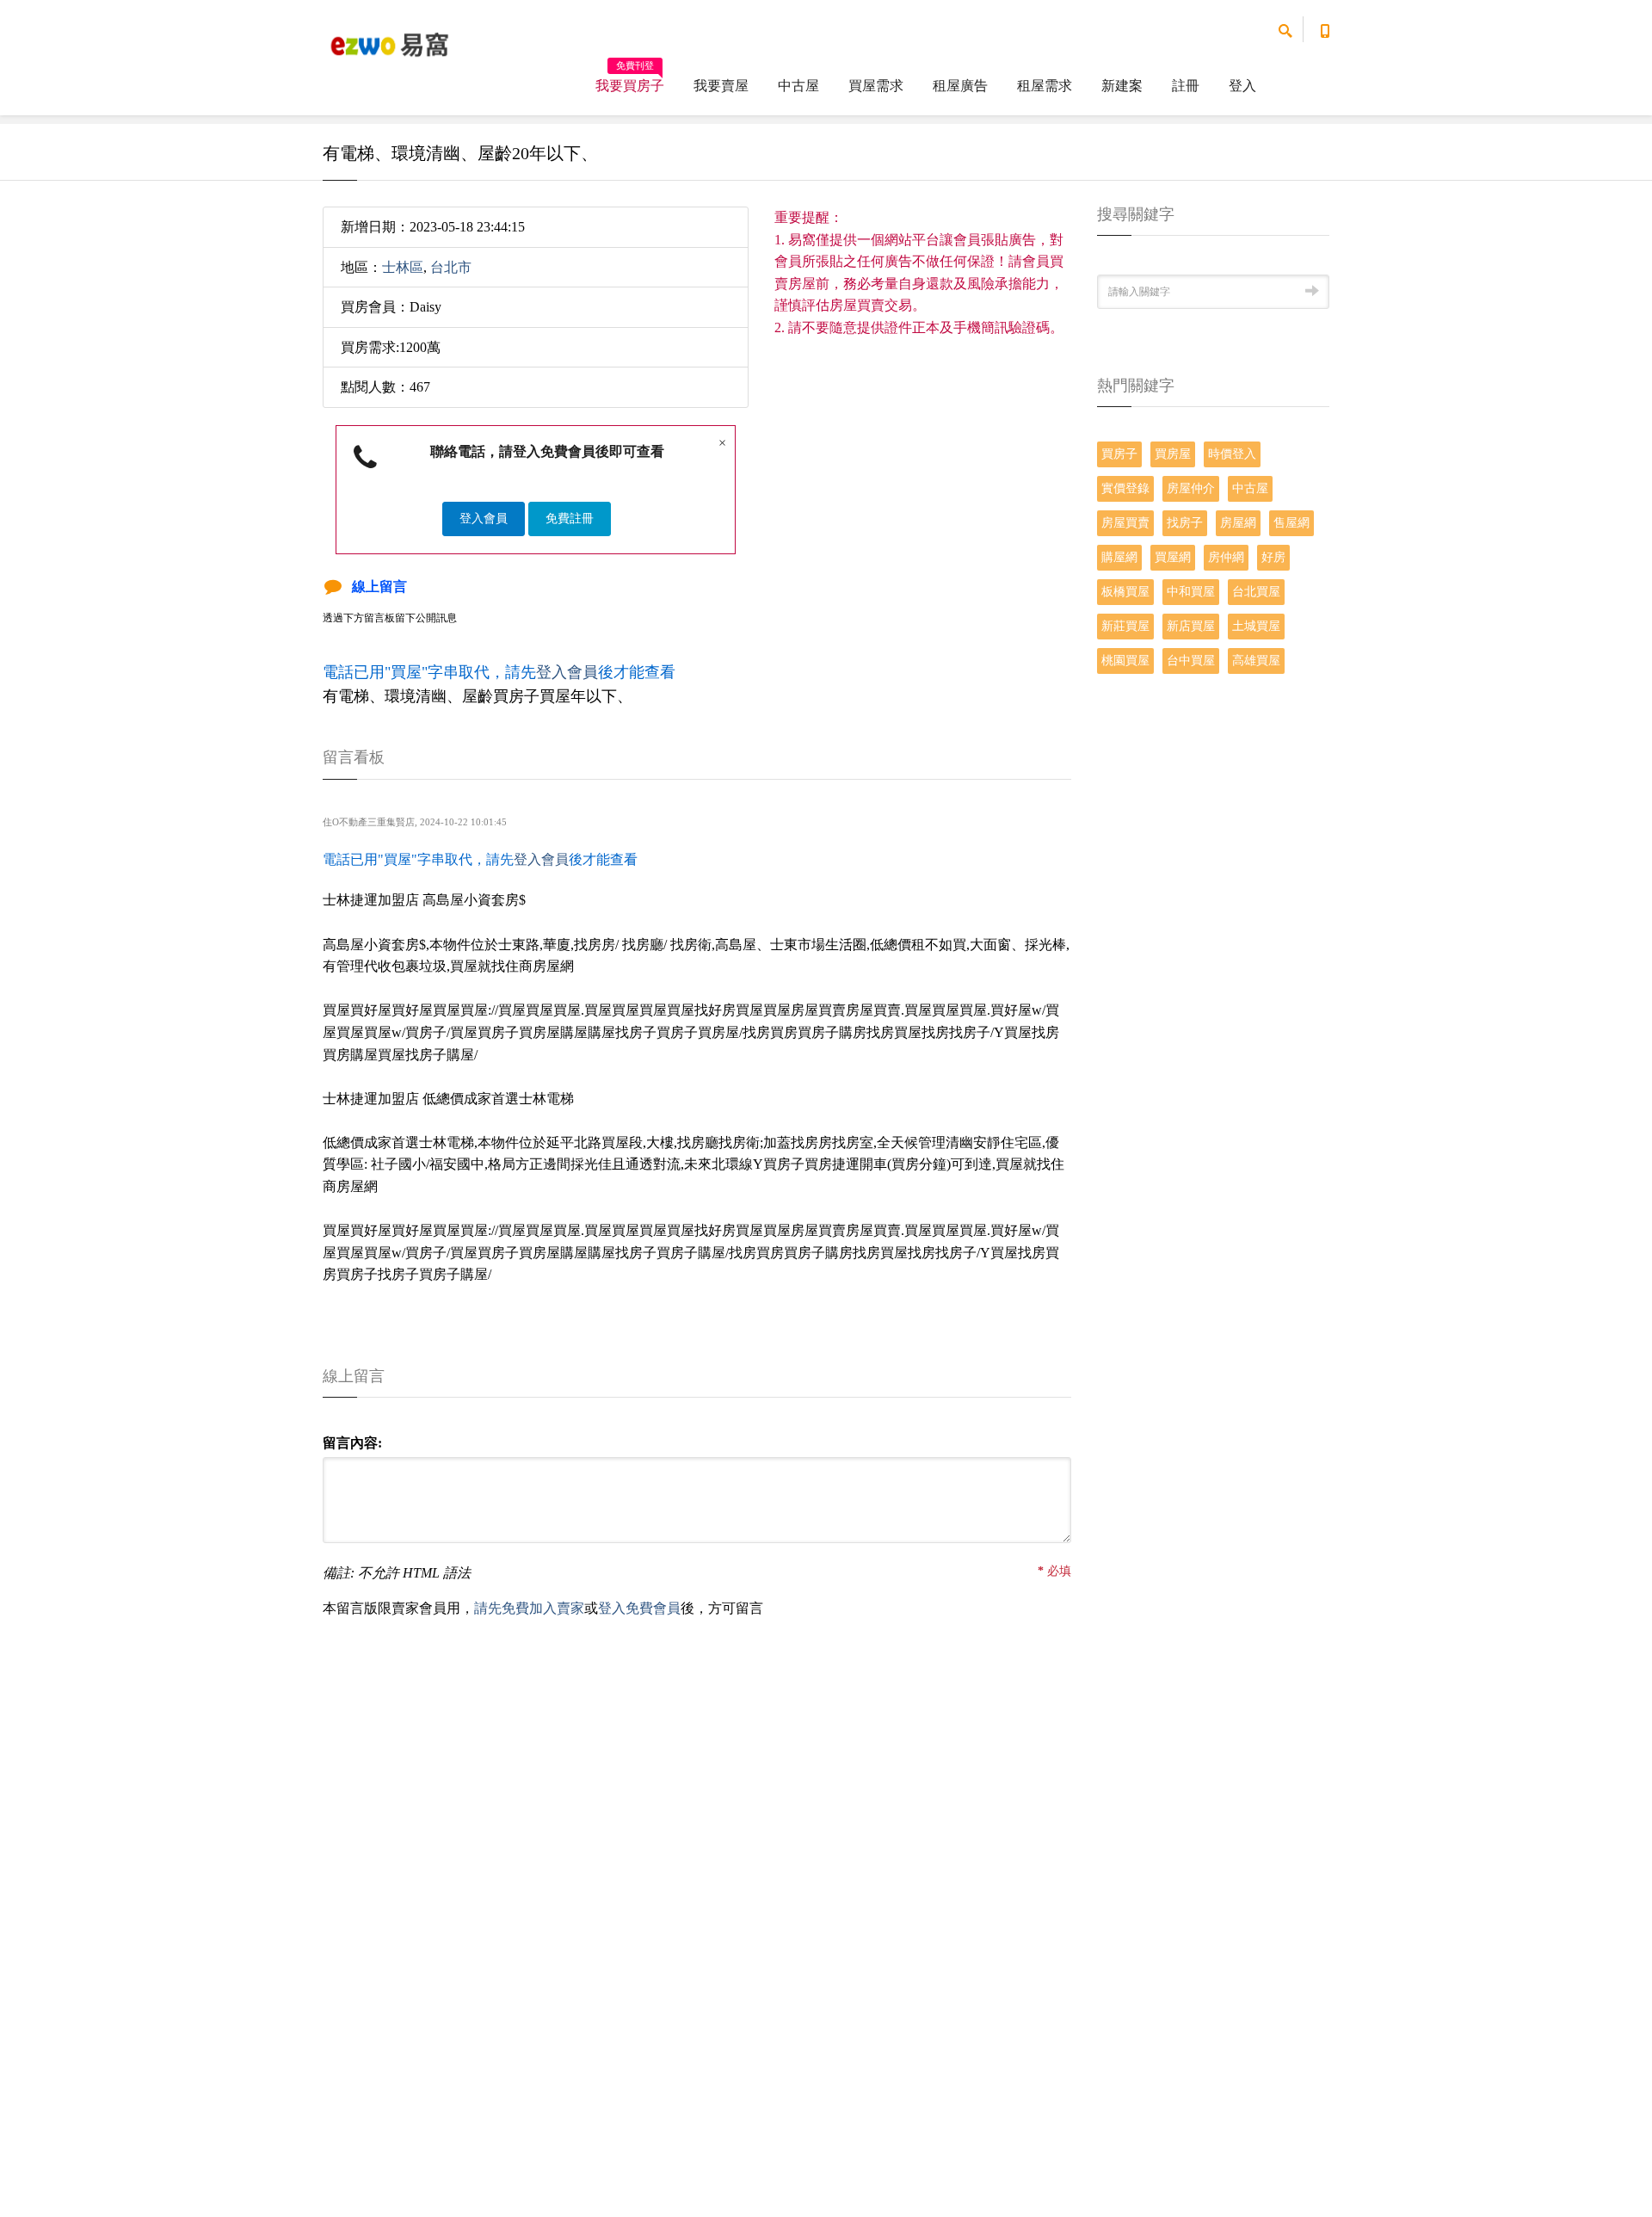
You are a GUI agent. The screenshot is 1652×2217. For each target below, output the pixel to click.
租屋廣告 (960, 86)
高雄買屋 (1256, 661)
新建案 (1122, 86)
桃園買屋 (1125, 661)
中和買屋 (1191, 592)
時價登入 (1232, 454)
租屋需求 (1045, 86)
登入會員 (484, 519)
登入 (1242, 86)
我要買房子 (630, 80)
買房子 (1119, 454)
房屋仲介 (1191, 488)
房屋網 (1238, 523)
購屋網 (1119, 557)
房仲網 (1226, 557)
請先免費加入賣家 (529, 1608)
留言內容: (352, 1443)
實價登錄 (1125, 488)
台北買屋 (1256, 592)
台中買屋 (1191, 661)
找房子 (1185, 523)
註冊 (1186, 86)
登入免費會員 (639, 1608)
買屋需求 (876, 86)
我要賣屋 (721, 86)
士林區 (403, 267)
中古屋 (798, 86)
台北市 (451, 267)
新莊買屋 (1125, 626)
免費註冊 (570, 519)
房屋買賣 (1125, 523)
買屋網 (1173, 557)
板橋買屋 (1125, 592)
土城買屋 (1256, 626)
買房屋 (1173, 454)
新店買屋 (1191, 626)
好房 (1273, 557)
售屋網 (1291, 523)
